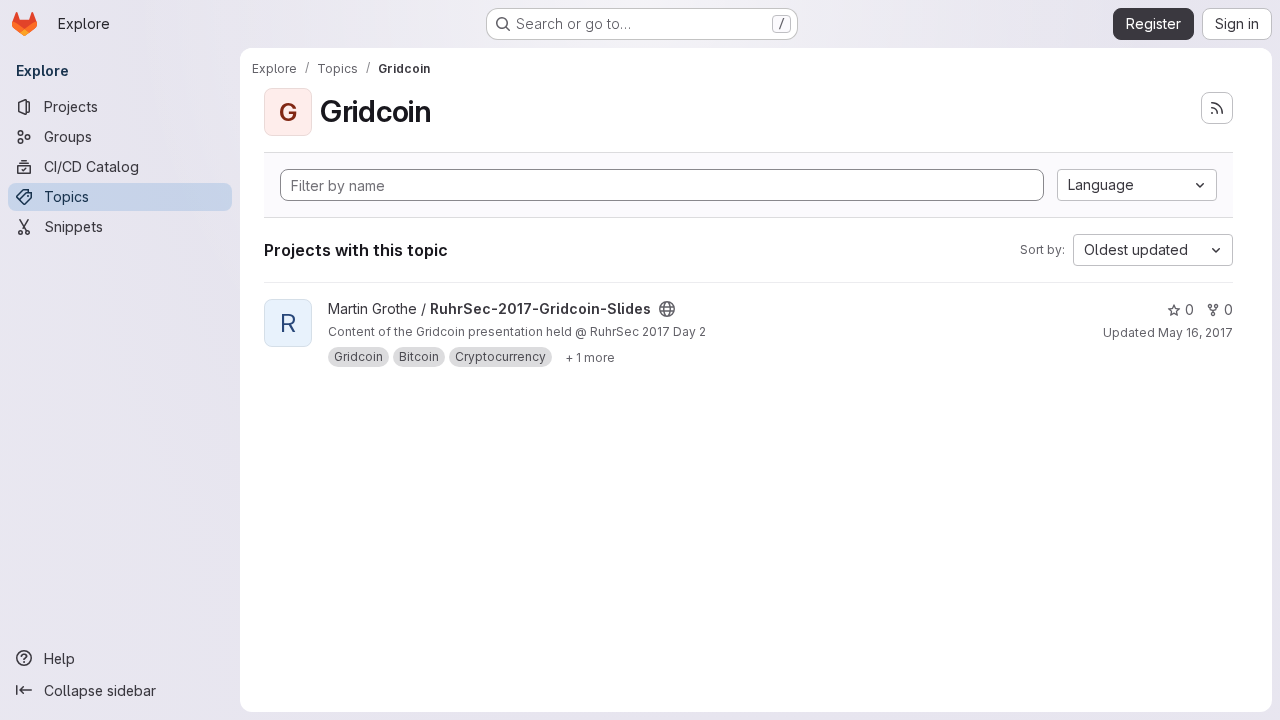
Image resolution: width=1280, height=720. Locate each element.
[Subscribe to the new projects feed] (1217, 108)
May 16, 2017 (1195, 332)
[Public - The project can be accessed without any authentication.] (667, 309)
